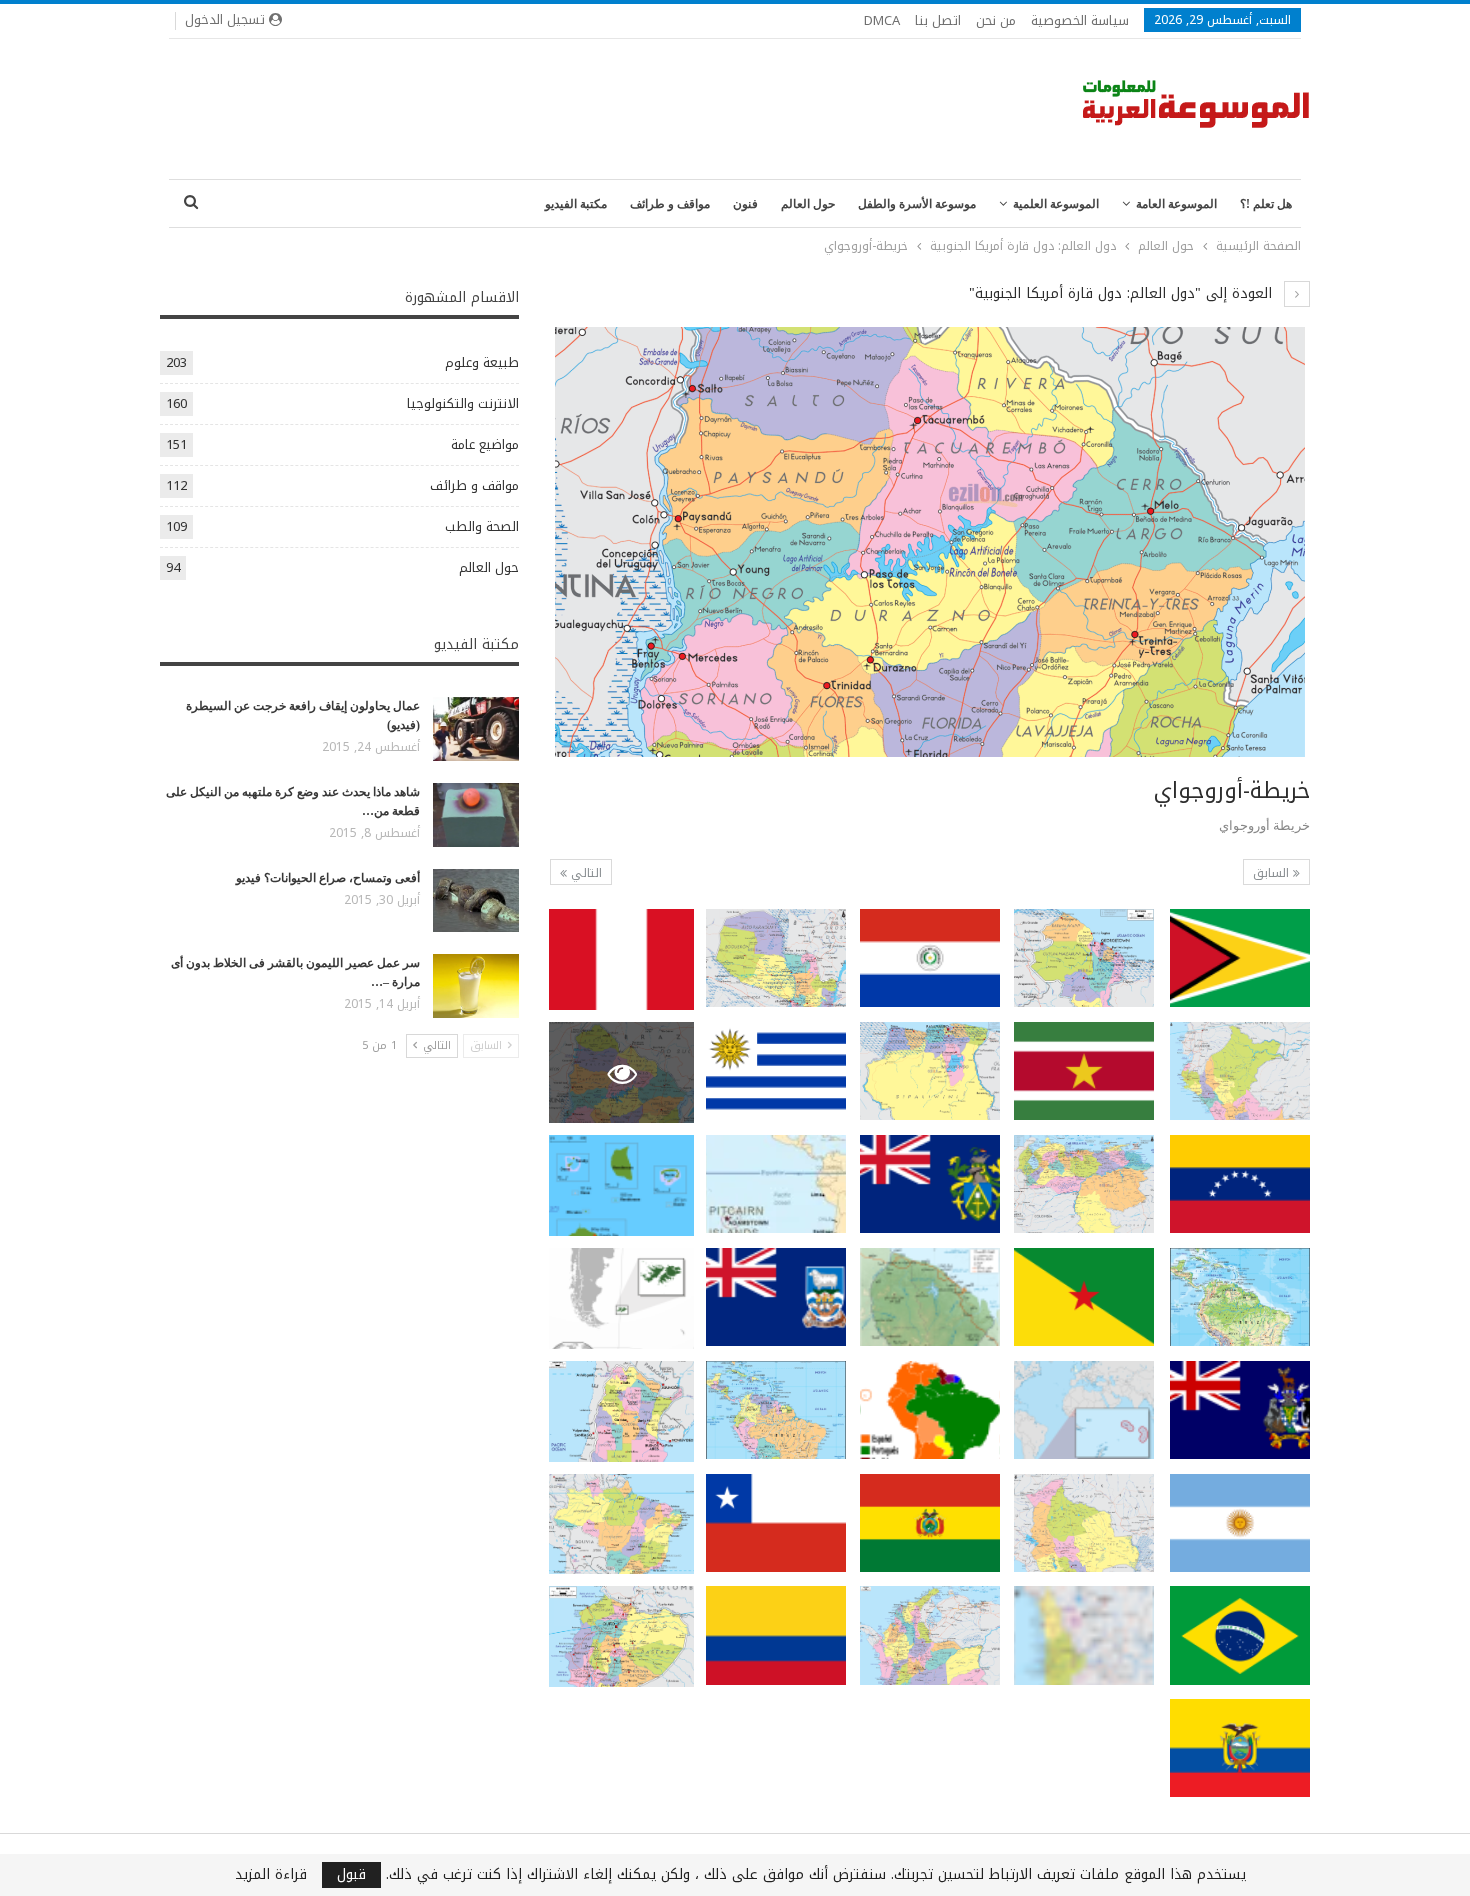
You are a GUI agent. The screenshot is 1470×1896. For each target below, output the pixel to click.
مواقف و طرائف (670, 204)
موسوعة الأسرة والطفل (917, 204)
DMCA (882, 20)
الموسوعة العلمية (1056, 204)
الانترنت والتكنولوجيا (463, 403)
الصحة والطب (482, 526)
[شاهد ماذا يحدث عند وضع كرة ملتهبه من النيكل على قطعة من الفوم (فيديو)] (476, 815)
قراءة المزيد (271, 1875)
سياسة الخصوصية (1080, 20)
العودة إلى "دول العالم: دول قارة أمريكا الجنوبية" (1123, 293)
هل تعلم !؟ (1266, 204)
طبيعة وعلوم (482, 362)
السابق (1273, 873)
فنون (745, 204)
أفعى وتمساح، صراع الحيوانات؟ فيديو (328, 878)
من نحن (996, 20)
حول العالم (808, 204)
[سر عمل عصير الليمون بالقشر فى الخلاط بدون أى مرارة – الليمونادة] (476, 986)
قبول (351, 1875)
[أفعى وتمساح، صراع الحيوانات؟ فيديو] (476, 901)
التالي (584, 873)
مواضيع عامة (485, 444)
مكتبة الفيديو (576, 204)
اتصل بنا (938, 20)
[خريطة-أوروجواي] (1240, 958)
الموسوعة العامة (1176, 204)
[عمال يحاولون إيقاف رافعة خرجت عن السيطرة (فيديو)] (476, 729)
